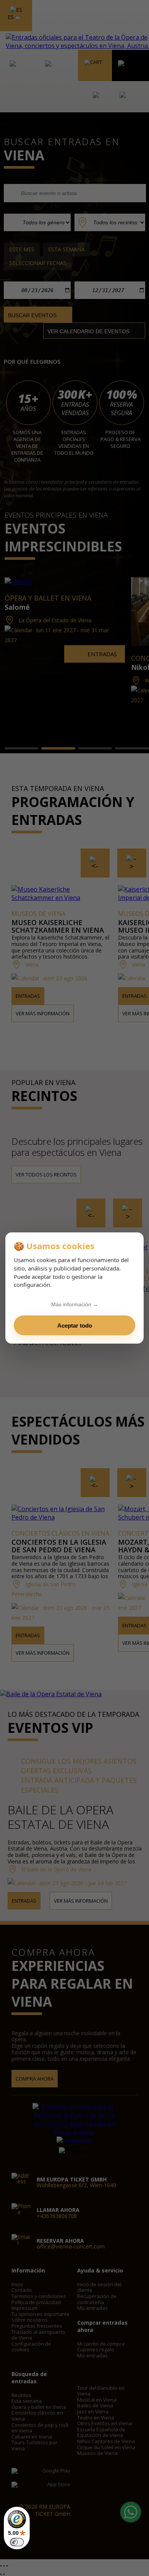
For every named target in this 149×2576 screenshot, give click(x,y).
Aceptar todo (75, 1326)
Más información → (75, 1304)
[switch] (17, 2542)
